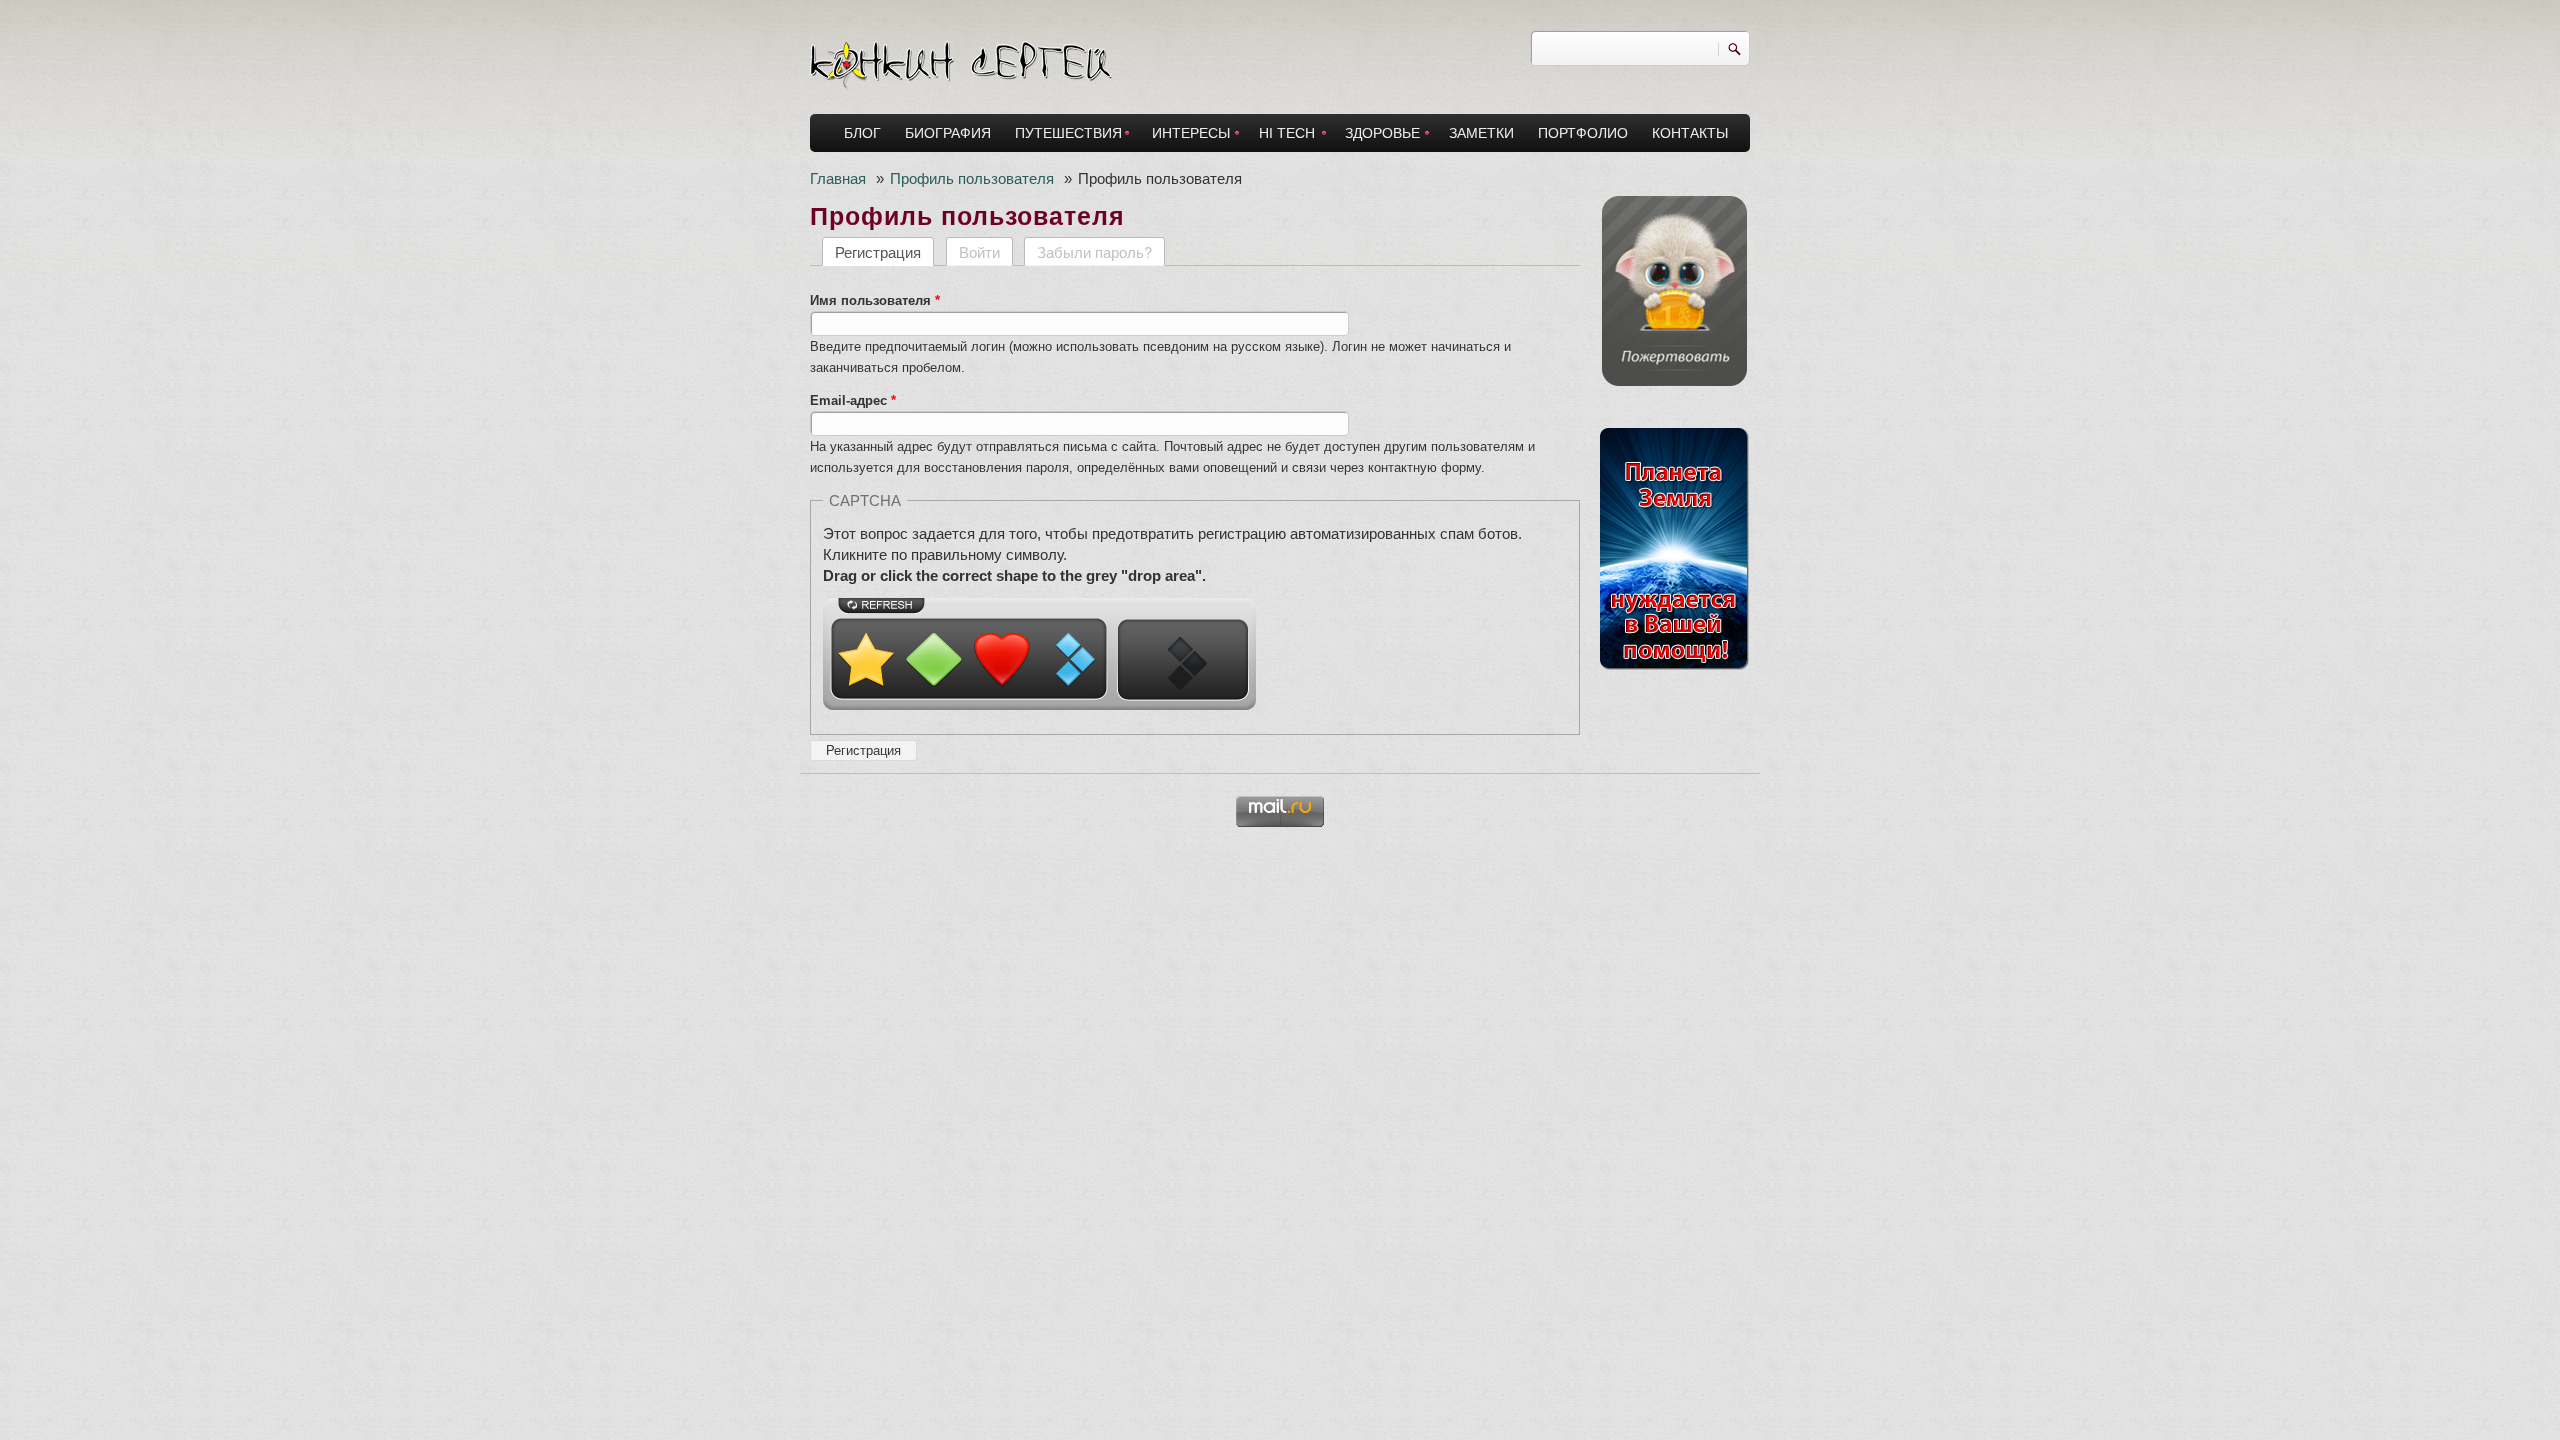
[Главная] (961, 59)
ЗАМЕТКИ (1481, 133)
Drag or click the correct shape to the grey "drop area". (1014, 575)
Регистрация (884, 251)
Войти (979, 251)
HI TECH (1287, 133)
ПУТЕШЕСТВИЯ (1068, 133)
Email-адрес (853, 400)
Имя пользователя (875, 300)
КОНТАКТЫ (1690, 133)
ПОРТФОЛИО (1583, 133)
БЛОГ (862, 133)
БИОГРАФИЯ (948, 133)
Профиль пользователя (972, 177)
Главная (838, 177)
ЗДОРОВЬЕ (1382, 133)
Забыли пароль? (1094, 251)
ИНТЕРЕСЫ (1191, 133)
